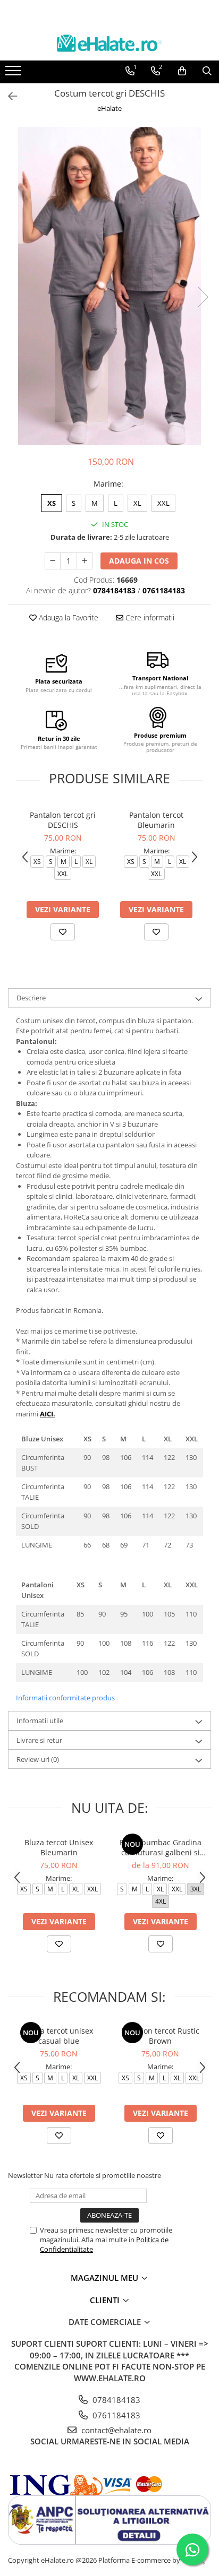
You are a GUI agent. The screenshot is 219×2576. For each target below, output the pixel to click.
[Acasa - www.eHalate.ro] (109, 43)
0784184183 (115, 2400)
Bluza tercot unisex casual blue (59, 2036)
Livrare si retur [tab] (39, 1740)
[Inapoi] (8, 96)
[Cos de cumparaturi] (182, 71)
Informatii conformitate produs (65, 1698)
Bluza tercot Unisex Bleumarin (59, 1847)
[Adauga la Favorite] (63, 932)
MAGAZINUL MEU (106, 2278)
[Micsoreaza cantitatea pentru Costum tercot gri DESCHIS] (53, 561)
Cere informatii (149, 617)
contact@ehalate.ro (115, 2430)
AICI (47, 1414)
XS (52, 503)
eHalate (109, 108)
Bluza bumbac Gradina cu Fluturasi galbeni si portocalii (161, 1847)
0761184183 (115, 2415)
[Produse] (15, 74)
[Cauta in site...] (207, 71)
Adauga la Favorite (68, 617)
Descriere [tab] (31, 998)
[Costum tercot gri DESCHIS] (109, 286)
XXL (163, 503)
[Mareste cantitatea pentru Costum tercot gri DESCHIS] (85, 561)
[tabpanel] (109, 286)
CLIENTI (106, 2300)
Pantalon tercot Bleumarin (156, 820)
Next (203, 297)
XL (137, 503)
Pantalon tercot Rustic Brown (160, 2036)
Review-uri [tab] (38, 1759)
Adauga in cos (139, 561)
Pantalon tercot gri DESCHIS (63, 820)
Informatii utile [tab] (40, 1721)
